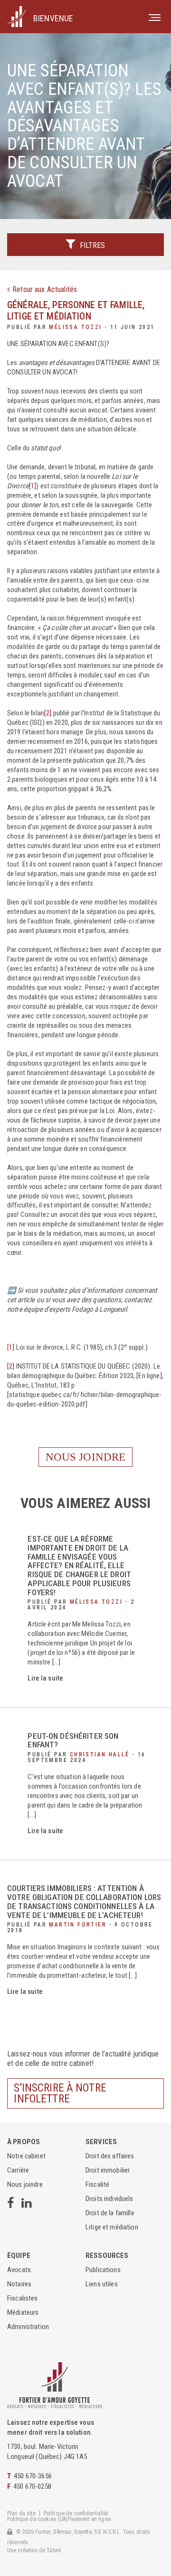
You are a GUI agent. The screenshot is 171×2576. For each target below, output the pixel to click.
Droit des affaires (110, 2156)
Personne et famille (97, 305)
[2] (48, 713)
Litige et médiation (49, 316)
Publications (103, 2270)
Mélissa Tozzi (75, 327)
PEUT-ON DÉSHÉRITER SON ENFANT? (73, 1740)
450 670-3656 (33, 2476)
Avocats (19, 2270)
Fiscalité (97, 2184)
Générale (28, 305)
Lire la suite (45, 1678)
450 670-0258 (32, 2486)
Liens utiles (102, 2284)
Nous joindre (86, 1457)
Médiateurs (23, 2312)
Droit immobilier (108, 2170)
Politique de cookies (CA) (38, 2519)
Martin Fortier (78, 1925)
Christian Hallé (100, 1754)
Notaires (19, 2284)
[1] (33, 486)
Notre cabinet (26, 2156)
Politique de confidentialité (76, 2513)
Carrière (18, 2170)
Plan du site (21, 2513)
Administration (28, 2327)
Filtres (91, 245)
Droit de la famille (110, 2213)
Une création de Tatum (34, 2550)
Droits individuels (109, 2199)
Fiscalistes (23, 2298)
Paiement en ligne (89, 2519)
